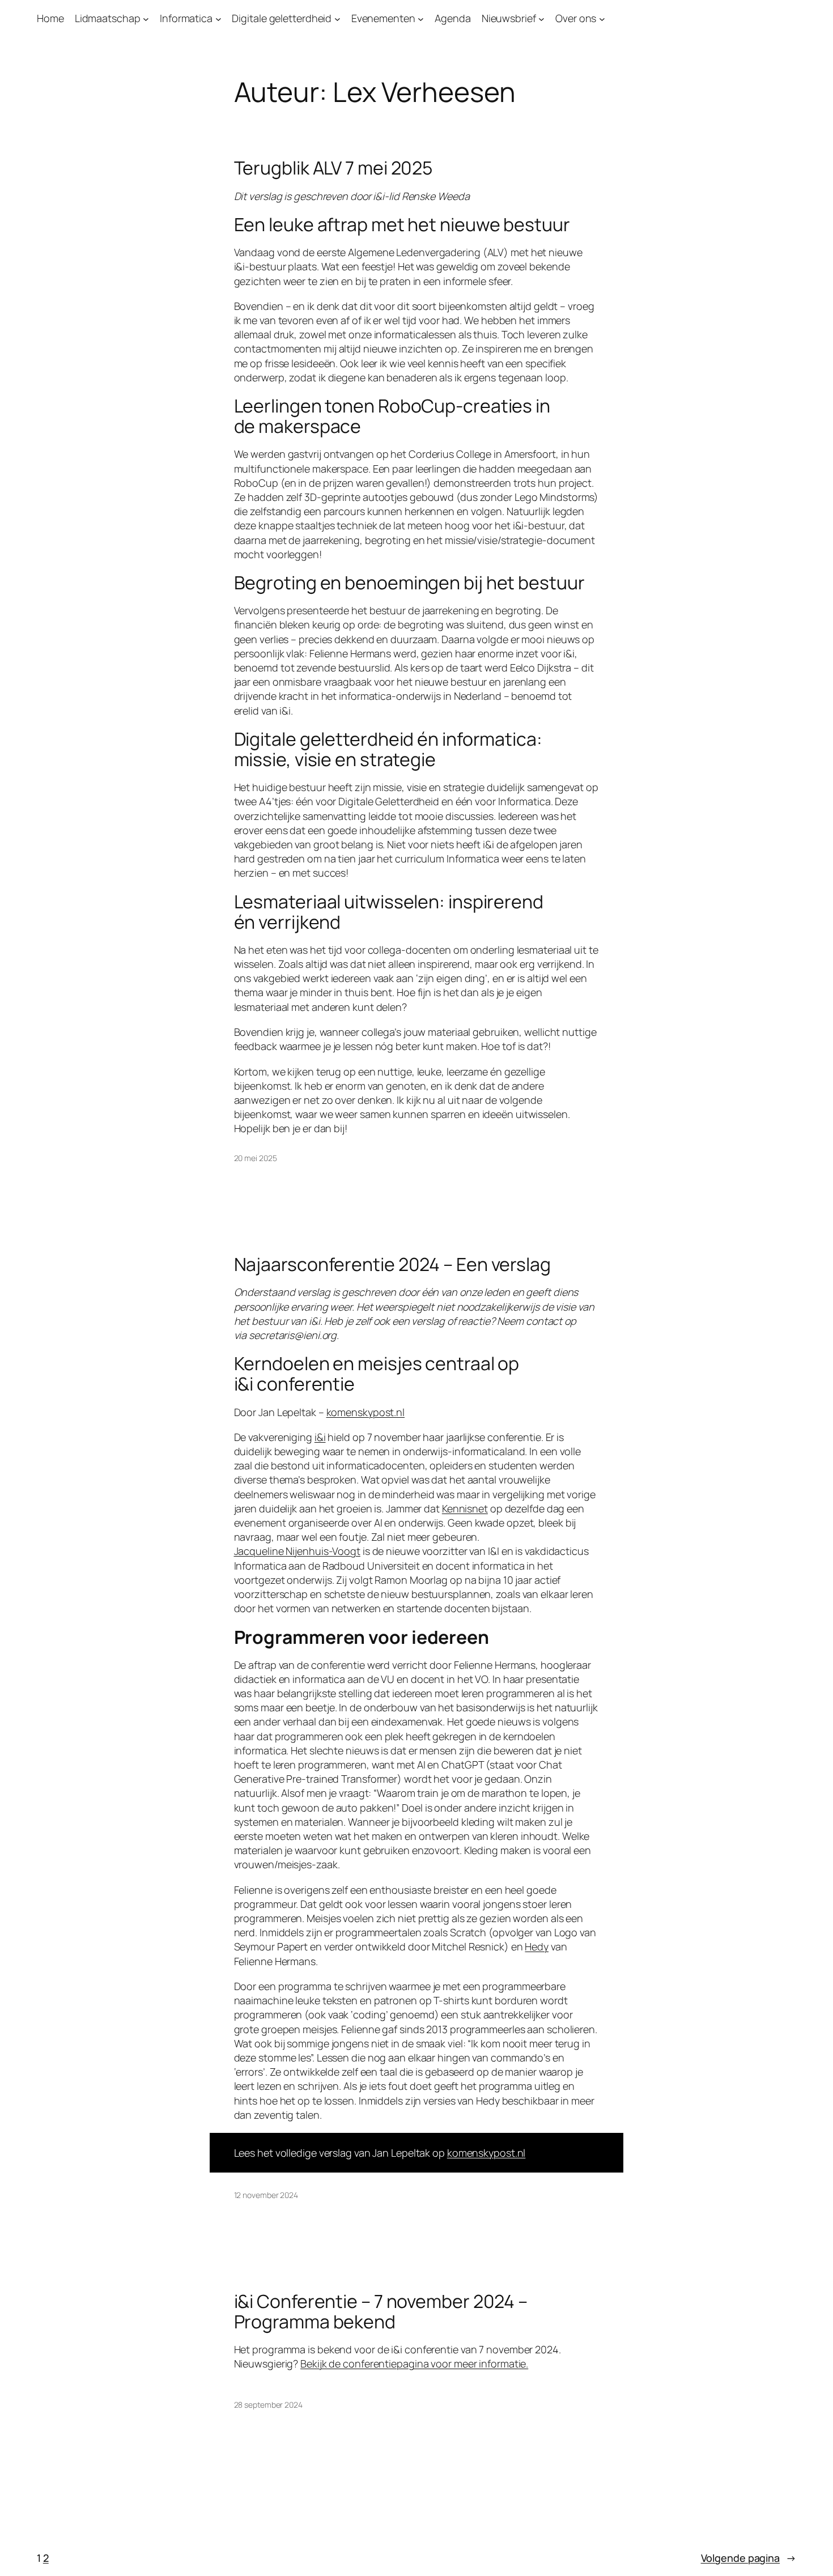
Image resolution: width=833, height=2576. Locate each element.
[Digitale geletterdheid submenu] (337, 18)
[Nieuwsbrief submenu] (541, 18)
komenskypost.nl (366, 1412)
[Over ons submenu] (602, 18)
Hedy (537, 1946)
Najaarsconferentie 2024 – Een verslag (392, 1264)
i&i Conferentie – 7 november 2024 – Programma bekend (381, 2311)
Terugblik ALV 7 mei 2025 (333, 168)
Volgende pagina (749, 2558)
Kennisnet (465, 1508)
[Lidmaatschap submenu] (146, 18)
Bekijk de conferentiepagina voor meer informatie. (414, 2364)
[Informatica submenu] (218, 18)
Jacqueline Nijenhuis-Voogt (297, 1551)
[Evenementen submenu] (421, 18)
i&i (320, 1437)
